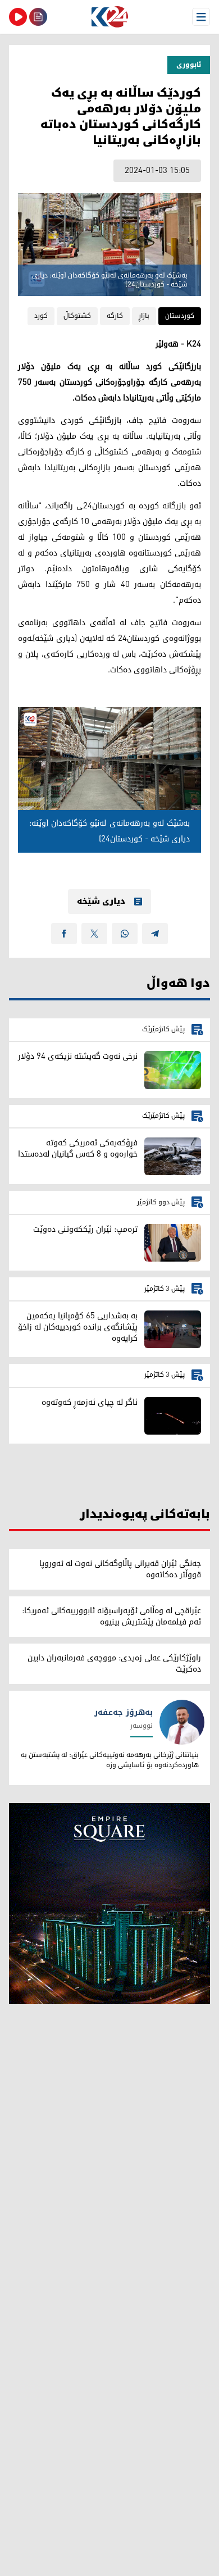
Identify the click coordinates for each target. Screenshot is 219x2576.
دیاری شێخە (101, 902)
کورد (41, 316)
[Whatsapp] (125, 934)
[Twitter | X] (94, 934)
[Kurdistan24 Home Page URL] (109, 17)
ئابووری (189, 65)
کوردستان (180, 316)
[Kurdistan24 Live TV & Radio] (18, 17)
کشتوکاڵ (77, 316)
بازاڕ (144, 316)
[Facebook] (64, 934)
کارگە (115, 316)
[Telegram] (155, 934)
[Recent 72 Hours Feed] (38, 17)
